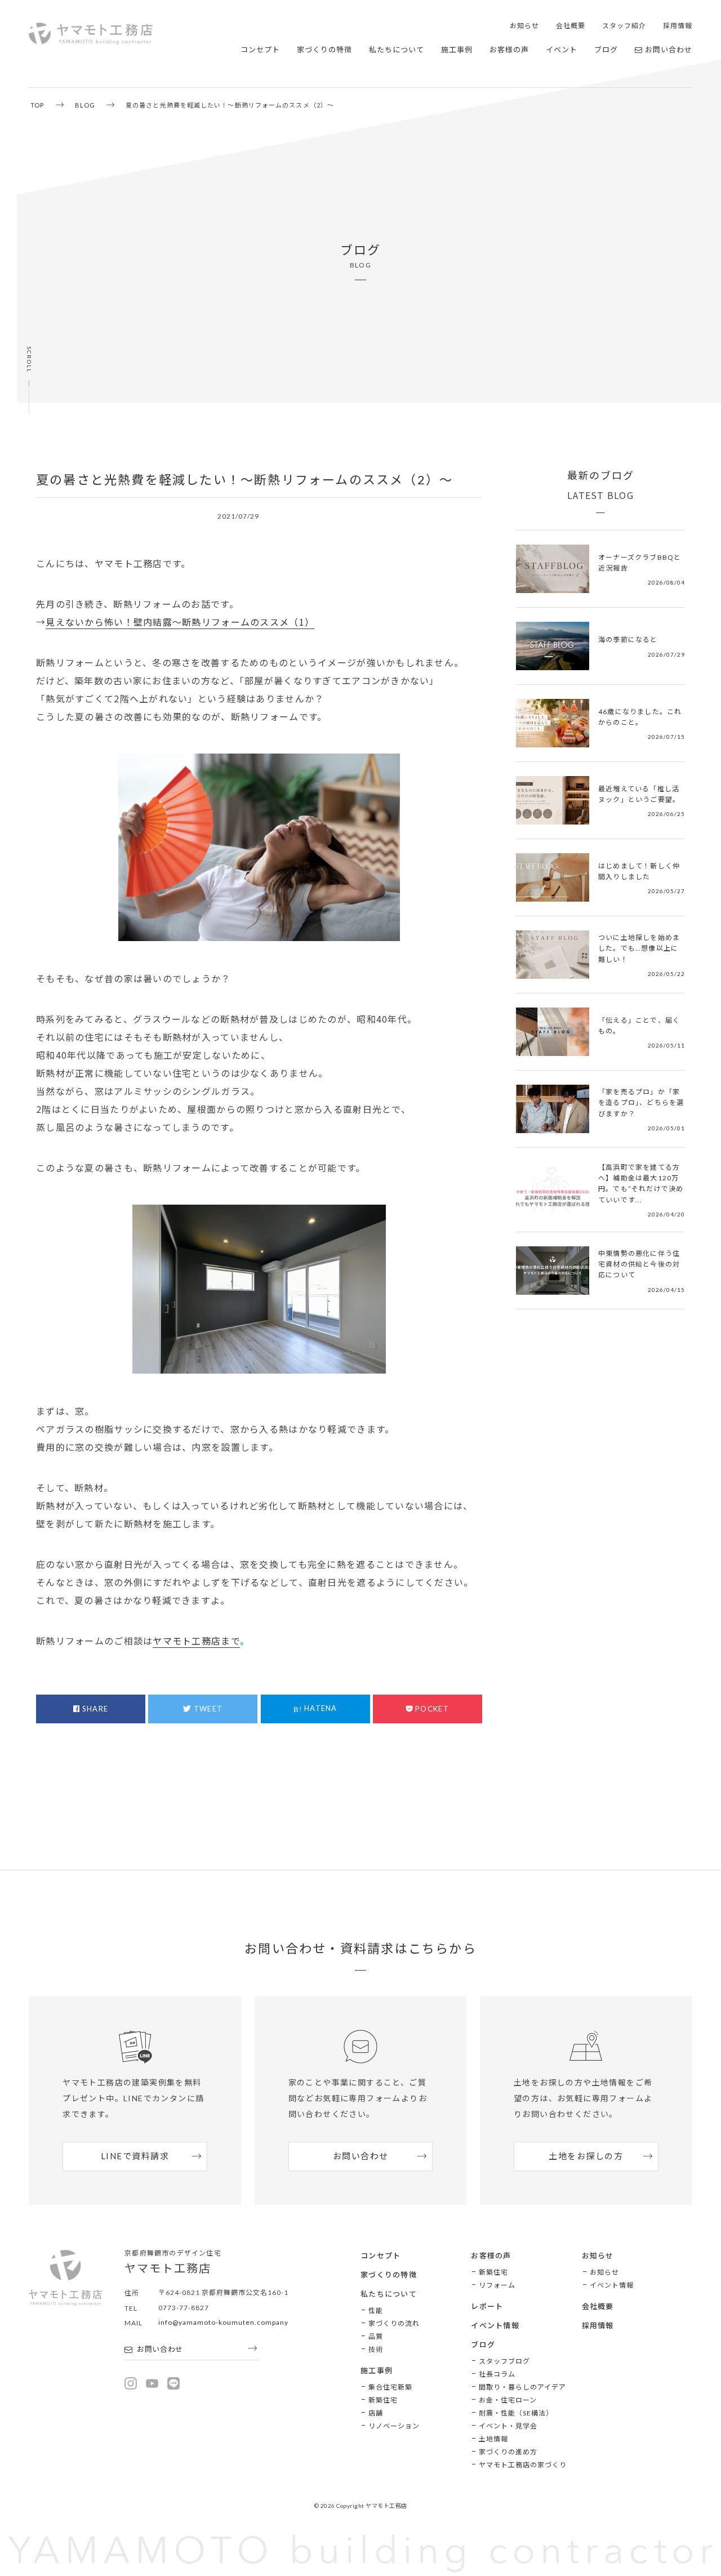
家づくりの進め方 (508, 2452)
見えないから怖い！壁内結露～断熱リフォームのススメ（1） (180, 622)
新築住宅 (383, 2400)
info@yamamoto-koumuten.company (223, 2322)
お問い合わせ (669, 50)
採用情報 (678, 26)
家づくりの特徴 (324, 50)
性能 (376, 2310)
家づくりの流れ (394, 2323)
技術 (376, 2349)
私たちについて (397, 50)
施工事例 (457, 50)
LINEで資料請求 (135, 2156)
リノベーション (394, 2426)
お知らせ (524, 26)
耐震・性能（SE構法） (516, 2413)
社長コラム (497, 2374)
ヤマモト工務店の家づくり (523, 2465)
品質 (376, 2336)
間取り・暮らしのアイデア (522, 2387)
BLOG (85, 105)
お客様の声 (509, 50)
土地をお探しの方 (586, 2156)
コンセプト (260, 50)
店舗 (376, 2413)
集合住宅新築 (390, 2387)
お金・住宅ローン (508, 2400)
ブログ (606, 50)
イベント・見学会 (508, 2426)
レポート (487, 2306)
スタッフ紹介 (624, 26)
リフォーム (497, 2285)
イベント (562, 50)
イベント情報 (495, 2325)
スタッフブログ (504, 2361)
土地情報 (493, 2439)
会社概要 (571, 26)
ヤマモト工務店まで (196, 1641)
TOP (37, 105)
